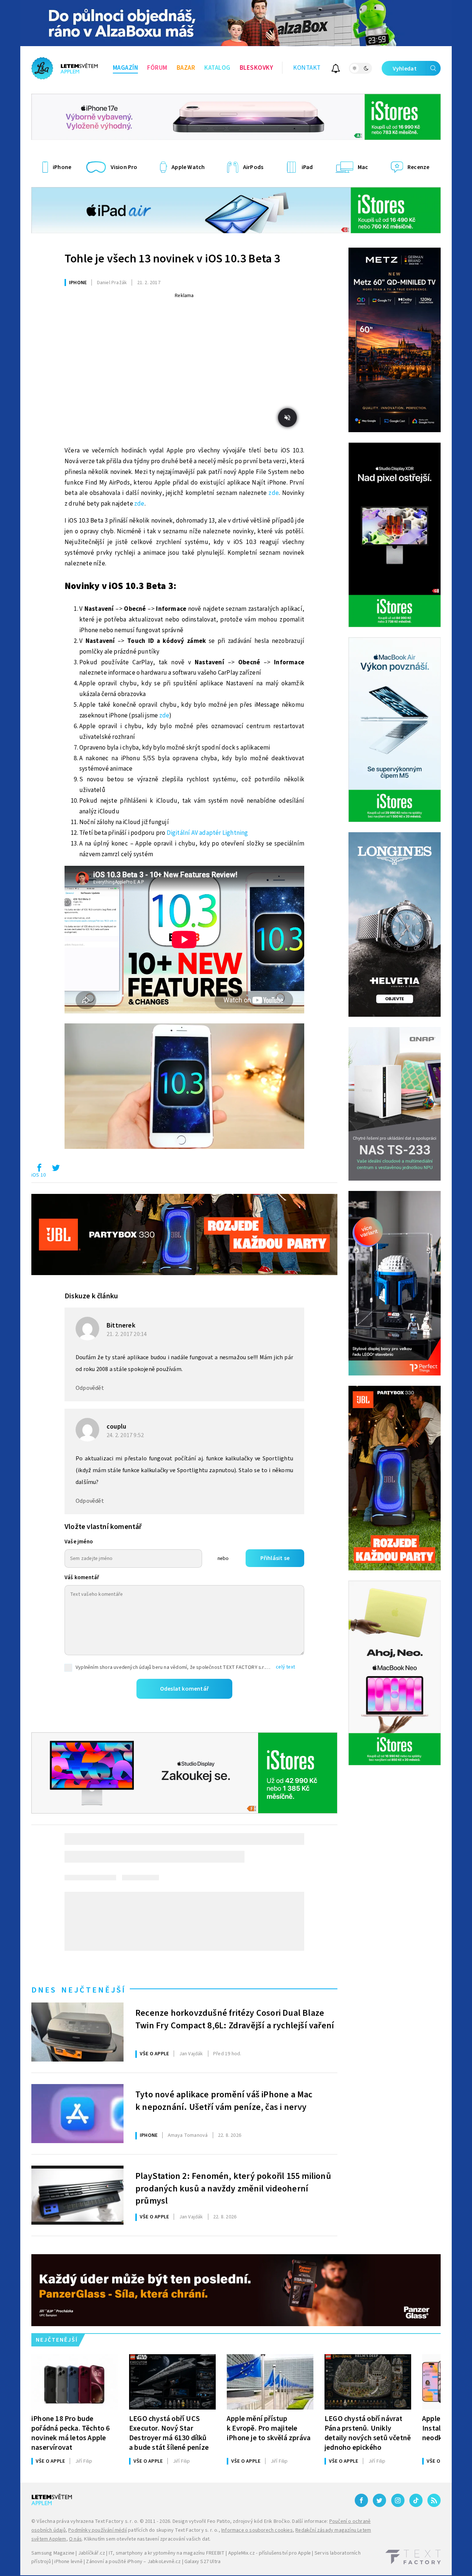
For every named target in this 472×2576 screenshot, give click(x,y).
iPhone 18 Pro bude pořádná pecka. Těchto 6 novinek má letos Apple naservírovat (71, 2433)
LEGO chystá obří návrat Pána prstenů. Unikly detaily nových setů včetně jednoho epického (368, 2433)
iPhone (78, 283)
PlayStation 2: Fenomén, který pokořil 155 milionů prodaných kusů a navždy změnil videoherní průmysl (233, 2188)
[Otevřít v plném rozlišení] (184, 1088)
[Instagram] (398, 2500)
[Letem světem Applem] (65, 68)
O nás (75, 2539)
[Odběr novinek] (336, 70)
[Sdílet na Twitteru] (56, 1170)
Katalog (217, 68)
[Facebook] (361, 2500)
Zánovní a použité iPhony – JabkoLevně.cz (133, 2562)
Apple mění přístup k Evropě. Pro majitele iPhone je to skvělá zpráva (269, 2428)
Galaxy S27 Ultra (202, 2562)
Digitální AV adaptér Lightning (207, 833)
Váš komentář (82, 1578)
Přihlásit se (275, 1558)
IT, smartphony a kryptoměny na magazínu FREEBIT (167, 2553)
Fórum (157, 68)
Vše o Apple (154, 2054)
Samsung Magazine (53, 2553)
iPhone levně (68, 2562)
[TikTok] (416, 2500)
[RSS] (434, 2500)
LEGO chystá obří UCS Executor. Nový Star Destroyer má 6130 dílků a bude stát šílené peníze (169, 2433)
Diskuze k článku (91, 1296)
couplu (116, 1427)
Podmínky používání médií (98, 2530)
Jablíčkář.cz (92, 2553)
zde (274, 493)
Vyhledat (405, 69)
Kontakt (307, 68)
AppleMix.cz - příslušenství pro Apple (270, 2553)
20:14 (127, 1334)
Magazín (126, 68)
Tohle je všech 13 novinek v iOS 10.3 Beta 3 (172, 259)
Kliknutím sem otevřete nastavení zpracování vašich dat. (147, 2539)
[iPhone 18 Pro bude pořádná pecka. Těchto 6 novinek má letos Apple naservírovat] (75, 2382)
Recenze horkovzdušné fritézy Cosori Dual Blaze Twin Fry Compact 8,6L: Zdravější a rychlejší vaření (235, 2019)
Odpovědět (90, 1388)
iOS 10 (39, 1175)
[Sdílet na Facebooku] (39, 1170)
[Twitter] (379, 2500)
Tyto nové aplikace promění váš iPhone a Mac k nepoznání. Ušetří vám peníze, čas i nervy (224, 2101)
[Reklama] (236, 23)
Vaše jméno (79, 1542)
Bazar (186, 68)
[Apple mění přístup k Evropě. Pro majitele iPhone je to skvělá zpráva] (270, 2382)
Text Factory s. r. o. (117, 2521)
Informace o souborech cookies (257, 2530)
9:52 (126, 1435)
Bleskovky (256, 68)
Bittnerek (121, 1325)
